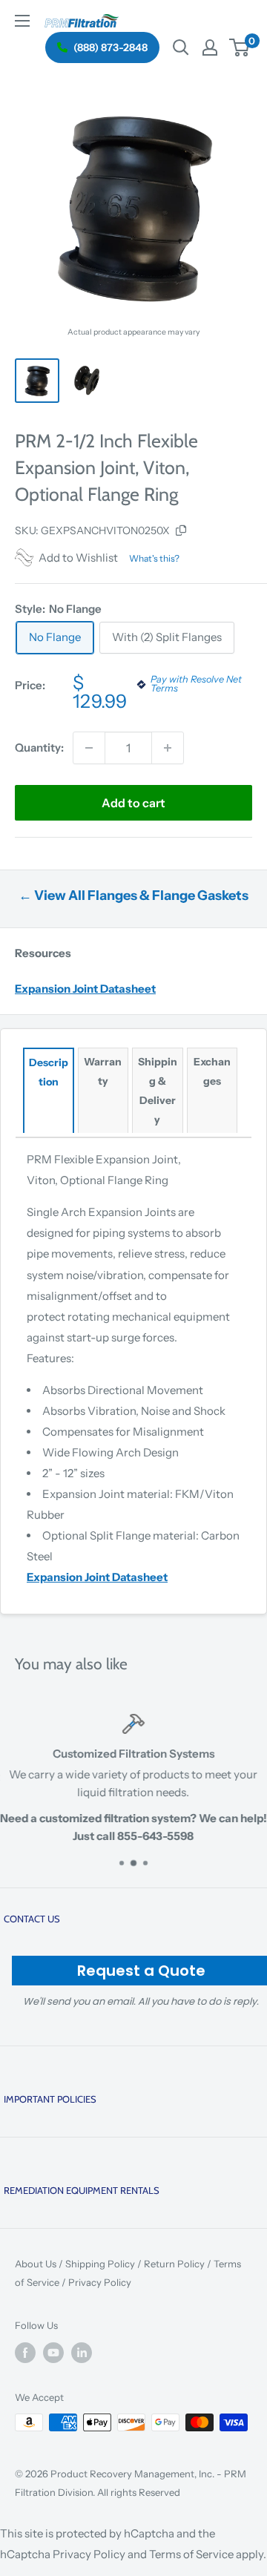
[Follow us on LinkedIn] (82, 2353)
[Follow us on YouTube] (53, 2353)
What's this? (154, 558)
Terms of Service (191, 2554)
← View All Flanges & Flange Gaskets (133, 896)
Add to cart (133, 803)
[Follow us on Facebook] (25, 2353)
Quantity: (39, 747)
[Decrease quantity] (89, 748)
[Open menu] (22, 21)
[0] (240, 47)
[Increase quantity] (168, 748)
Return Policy (174, 2264)
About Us (36, 2264)
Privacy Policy (100, 2282)
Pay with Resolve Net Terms (196, 685)
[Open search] (181, 47)
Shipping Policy (100, 2264)
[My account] (210, 47)
